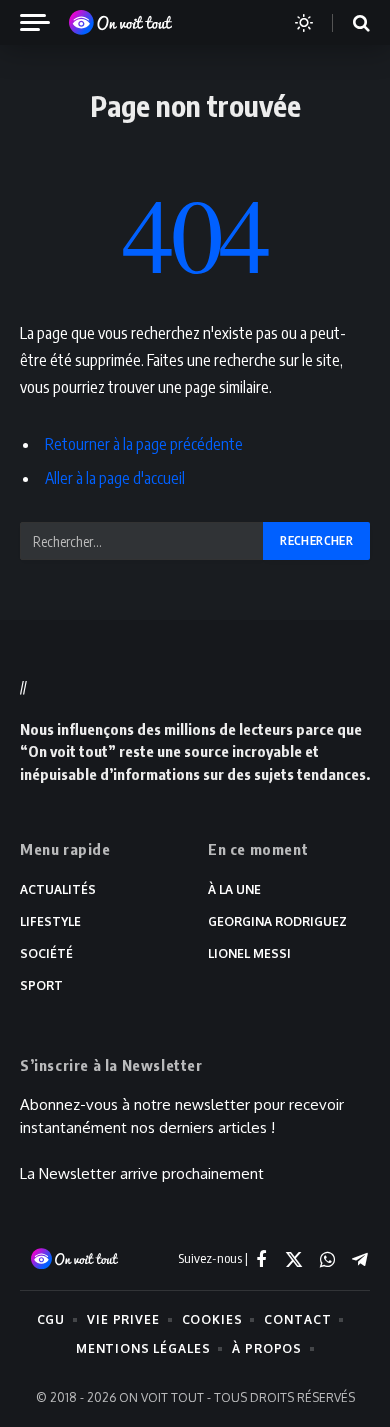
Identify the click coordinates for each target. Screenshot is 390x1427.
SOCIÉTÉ (46, 953)
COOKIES (212, 1319)
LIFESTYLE (50, 921)
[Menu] (43, 22)
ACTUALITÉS (58, 889)
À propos (267, 1348)
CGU (51, 1319)
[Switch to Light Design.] (304, 23)
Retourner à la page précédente (144, 444)
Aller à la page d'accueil (115, 478)
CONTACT (297, 1319)
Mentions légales (143, 1348)
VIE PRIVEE (123, 1319)
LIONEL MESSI (249, 953)
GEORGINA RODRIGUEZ (277, 921)
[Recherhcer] (349, 22)
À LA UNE (234, 889)
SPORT (41, 985)
